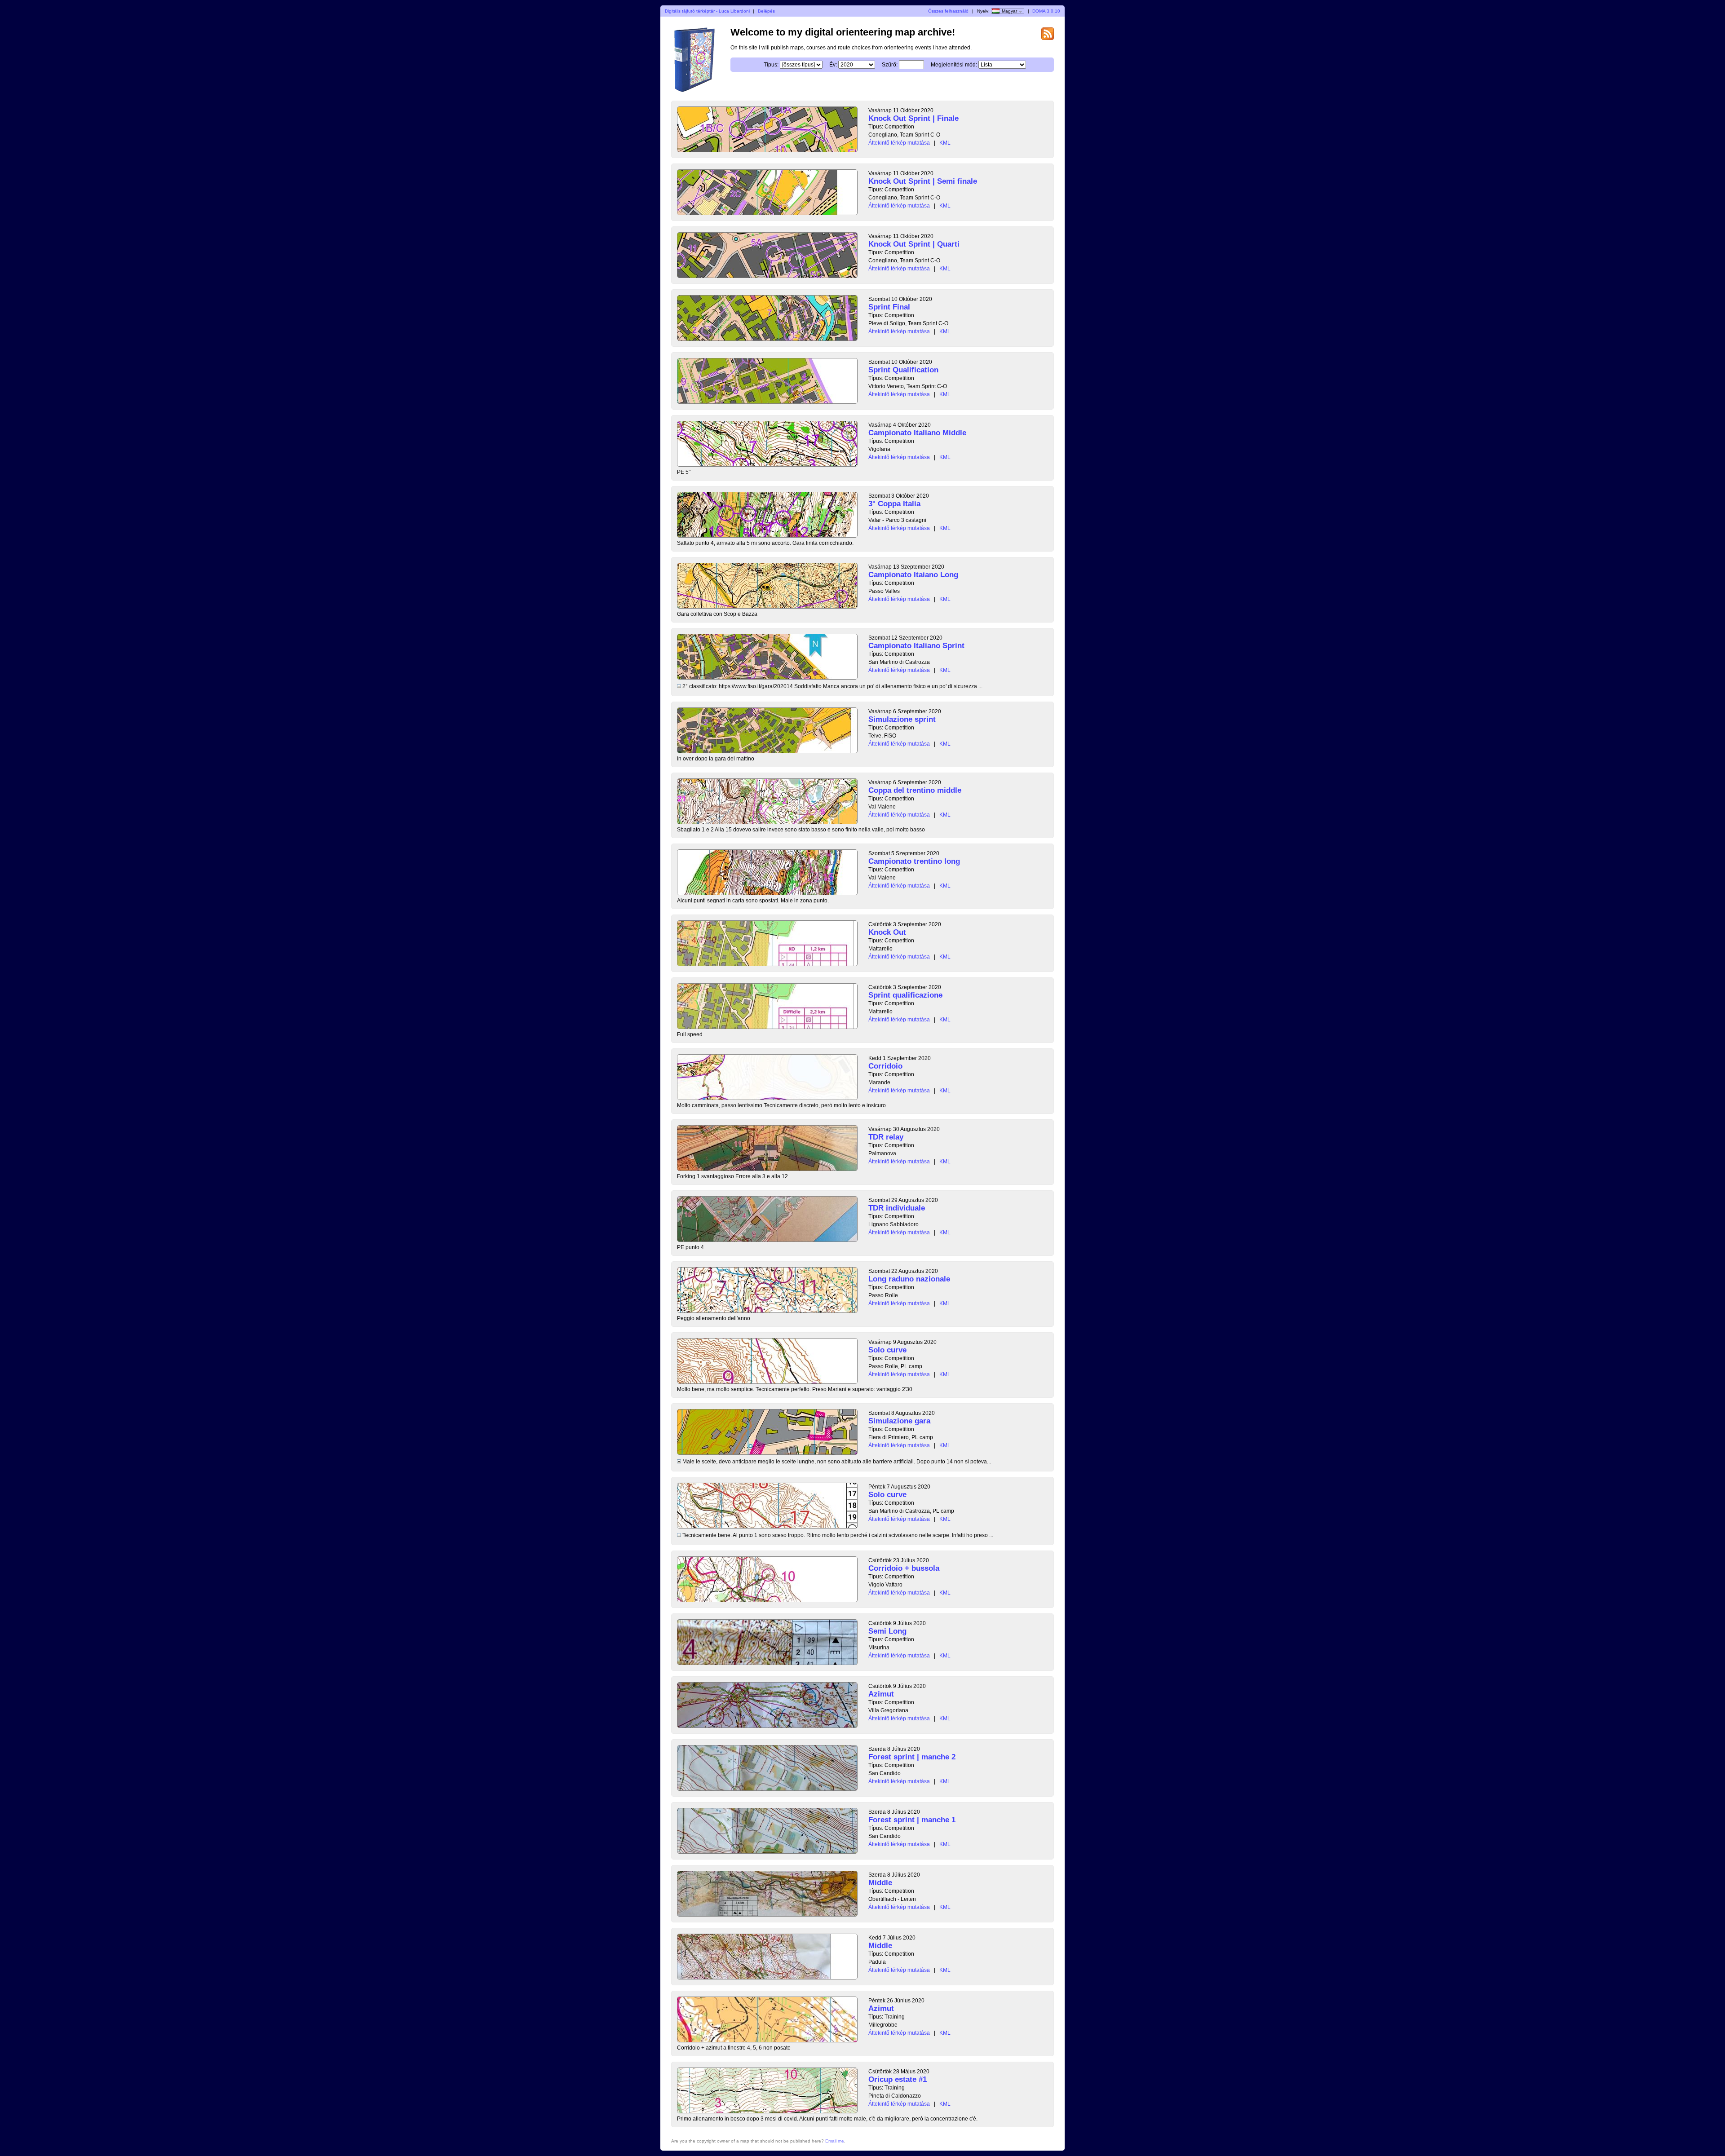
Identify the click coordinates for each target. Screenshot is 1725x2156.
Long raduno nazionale (909, 1279)
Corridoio (885, 1066)
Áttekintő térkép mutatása (899, 143)
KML (945, 143)
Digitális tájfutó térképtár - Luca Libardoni (707, 11)
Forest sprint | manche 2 (912, 1757)
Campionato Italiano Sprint (916, 646)
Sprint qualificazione (905, 995)
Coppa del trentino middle (915, 790)
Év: (833, 65)
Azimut (881, 1694)
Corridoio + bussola (904, 1568)
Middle (880, 1883)
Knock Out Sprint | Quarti (914, 244)
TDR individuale (897, 1208)
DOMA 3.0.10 (1046, 11)
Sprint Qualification (903, 370)
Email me (835, 2141)
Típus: (771, 65)
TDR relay (886, 1137)
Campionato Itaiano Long (913, 575)
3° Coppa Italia (894, 504)
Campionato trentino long (914, 861)
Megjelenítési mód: (954, 65)
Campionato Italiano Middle (917, 433)
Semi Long (887, 1631)
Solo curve (887, 1350)
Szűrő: (890, 65)
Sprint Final (889, 307)
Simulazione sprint (902, 719)
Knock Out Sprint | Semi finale (923, 181)
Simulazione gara (899, 1421)
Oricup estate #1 (898, 2079)
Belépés (766, 11)
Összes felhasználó (948, 11)
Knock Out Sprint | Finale (913, 118)
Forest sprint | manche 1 (912, 1820)
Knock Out (887, 932)
